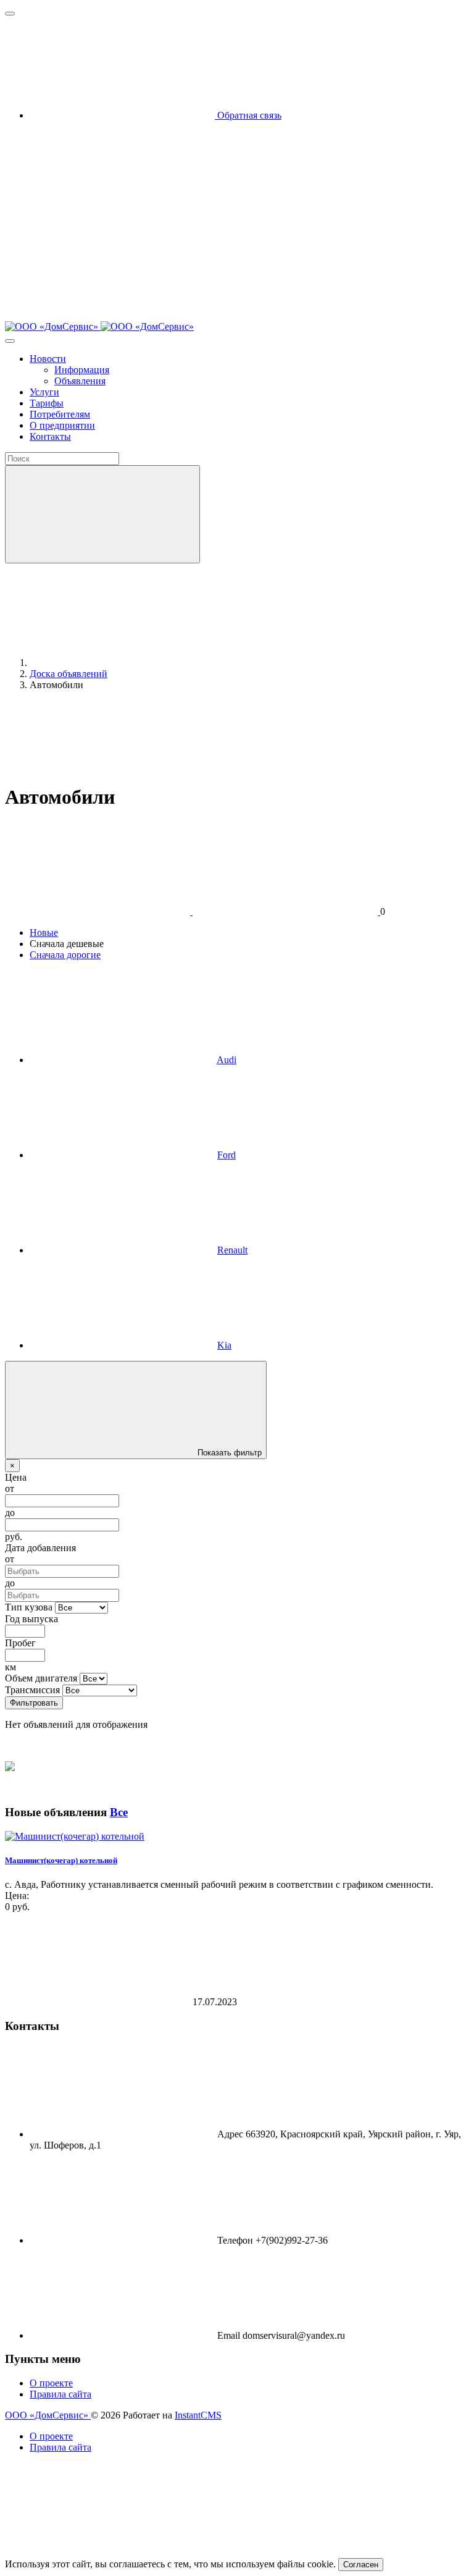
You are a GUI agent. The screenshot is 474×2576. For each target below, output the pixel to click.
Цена (16, 1477)
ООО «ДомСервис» (48, 2415)
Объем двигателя (41, 1678)
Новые (44, 932)
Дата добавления (40, 1548)
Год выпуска (31, 1619)
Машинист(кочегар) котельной (61, 1860)
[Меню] (10, 14)
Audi (227, 1060)
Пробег (20, 1643)
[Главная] (122, 663)
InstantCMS (198, 2415)
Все (119, 1812)
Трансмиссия (32, 1690)
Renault (232, 1250)
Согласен (361, 2565)
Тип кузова (29, 1607)
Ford (227, 1155)
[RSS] (212, 791)
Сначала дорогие (65, 955)
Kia (224, 1345)
